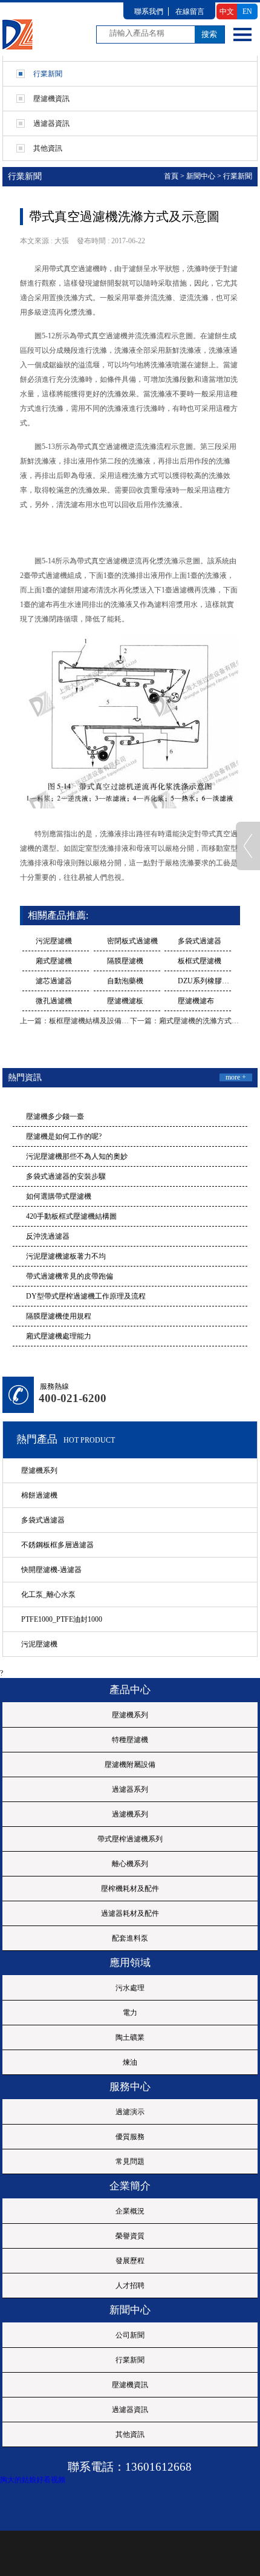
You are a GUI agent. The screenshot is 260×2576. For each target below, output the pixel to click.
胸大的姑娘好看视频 (33, 2480)
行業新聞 (238, 176)
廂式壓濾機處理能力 (59, 1336)
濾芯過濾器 (54, 981)
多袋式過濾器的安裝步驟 (66, 1176)
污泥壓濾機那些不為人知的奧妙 (77, 1156)
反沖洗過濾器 (48, 1236)
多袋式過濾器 (200, 941)
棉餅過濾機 (39, 1495)
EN (247, 11)
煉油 (130, 2062)
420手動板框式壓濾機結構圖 (71, 1216)
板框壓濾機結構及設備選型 (93, 1021)
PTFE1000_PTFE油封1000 (62, 1619)
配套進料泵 (130, 1938)
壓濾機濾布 (196, 1001)
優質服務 (130, 2137)
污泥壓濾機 (54, 941)
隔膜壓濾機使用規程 (59, 1316)
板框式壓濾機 (200, 961)
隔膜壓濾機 (125, 961)
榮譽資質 (130, 2236)
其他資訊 (130, 2434)
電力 (130, 2013)
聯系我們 (149, 11)
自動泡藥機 (125, 981)
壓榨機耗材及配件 (130, 1889)
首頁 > (174, 176)
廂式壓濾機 (54, 961)
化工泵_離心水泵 (48, 1594)
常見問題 (130, 2161)
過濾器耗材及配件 (130, 1913)
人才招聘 (130, 2286)
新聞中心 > (204, 176)
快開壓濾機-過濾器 (51, 1570)
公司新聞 (130, 2335)
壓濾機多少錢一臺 (55, 1116)
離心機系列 (130, 1864)
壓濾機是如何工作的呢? (64, 1136)
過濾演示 (130, 2112)
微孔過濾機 (54, 1001)
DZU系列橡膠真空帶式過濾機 (204, 981)
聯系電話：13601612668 (130, 2467)
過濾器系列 (130, 1789)
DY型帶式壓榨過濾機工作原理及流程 (86, 1296)
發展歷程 (130, 2261)
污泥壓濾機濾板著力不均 (66, 1256)
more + (236, 1077)
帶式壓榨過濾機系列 (130, 1839)
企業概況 (130, 2211)
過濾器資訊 (130, 2410)
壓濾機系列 (39, 1470)
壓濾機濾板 (125, 1001)
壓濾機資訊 (130, 2385)
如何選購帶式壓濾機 (59, 1196)
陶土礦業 (130, 2037)
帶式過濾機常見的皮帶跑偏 (70, 1276)
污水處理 (130, 1988)
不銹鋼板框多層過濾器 (57, 1545)
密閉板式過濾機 (132, 941)
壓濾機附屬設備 (130, 1765)
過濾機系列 (130, 1814)
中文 (227, 11)
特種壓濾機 (130, 1740)
